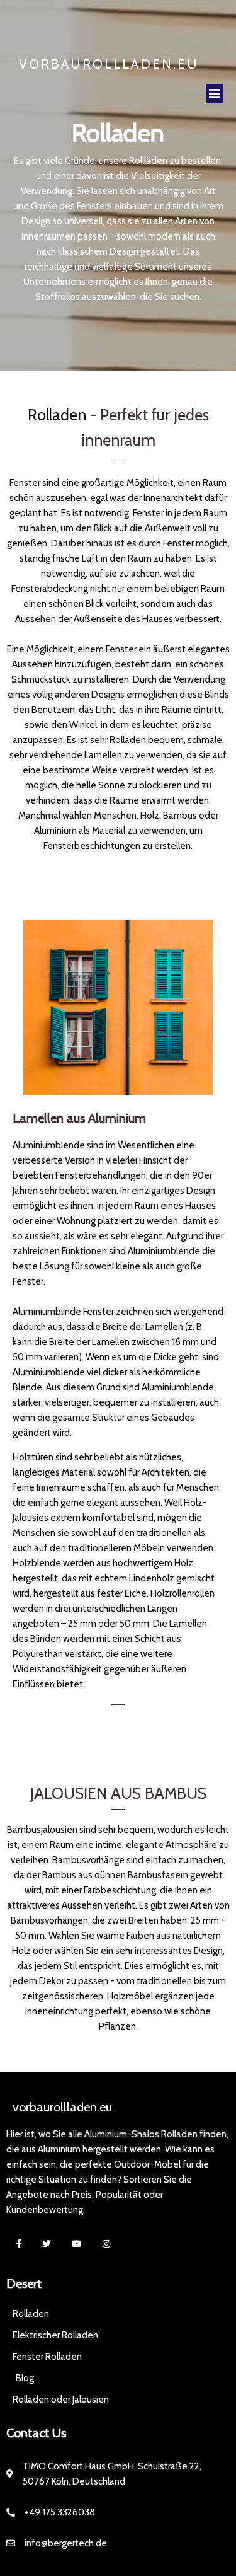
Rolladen (57, 415)
